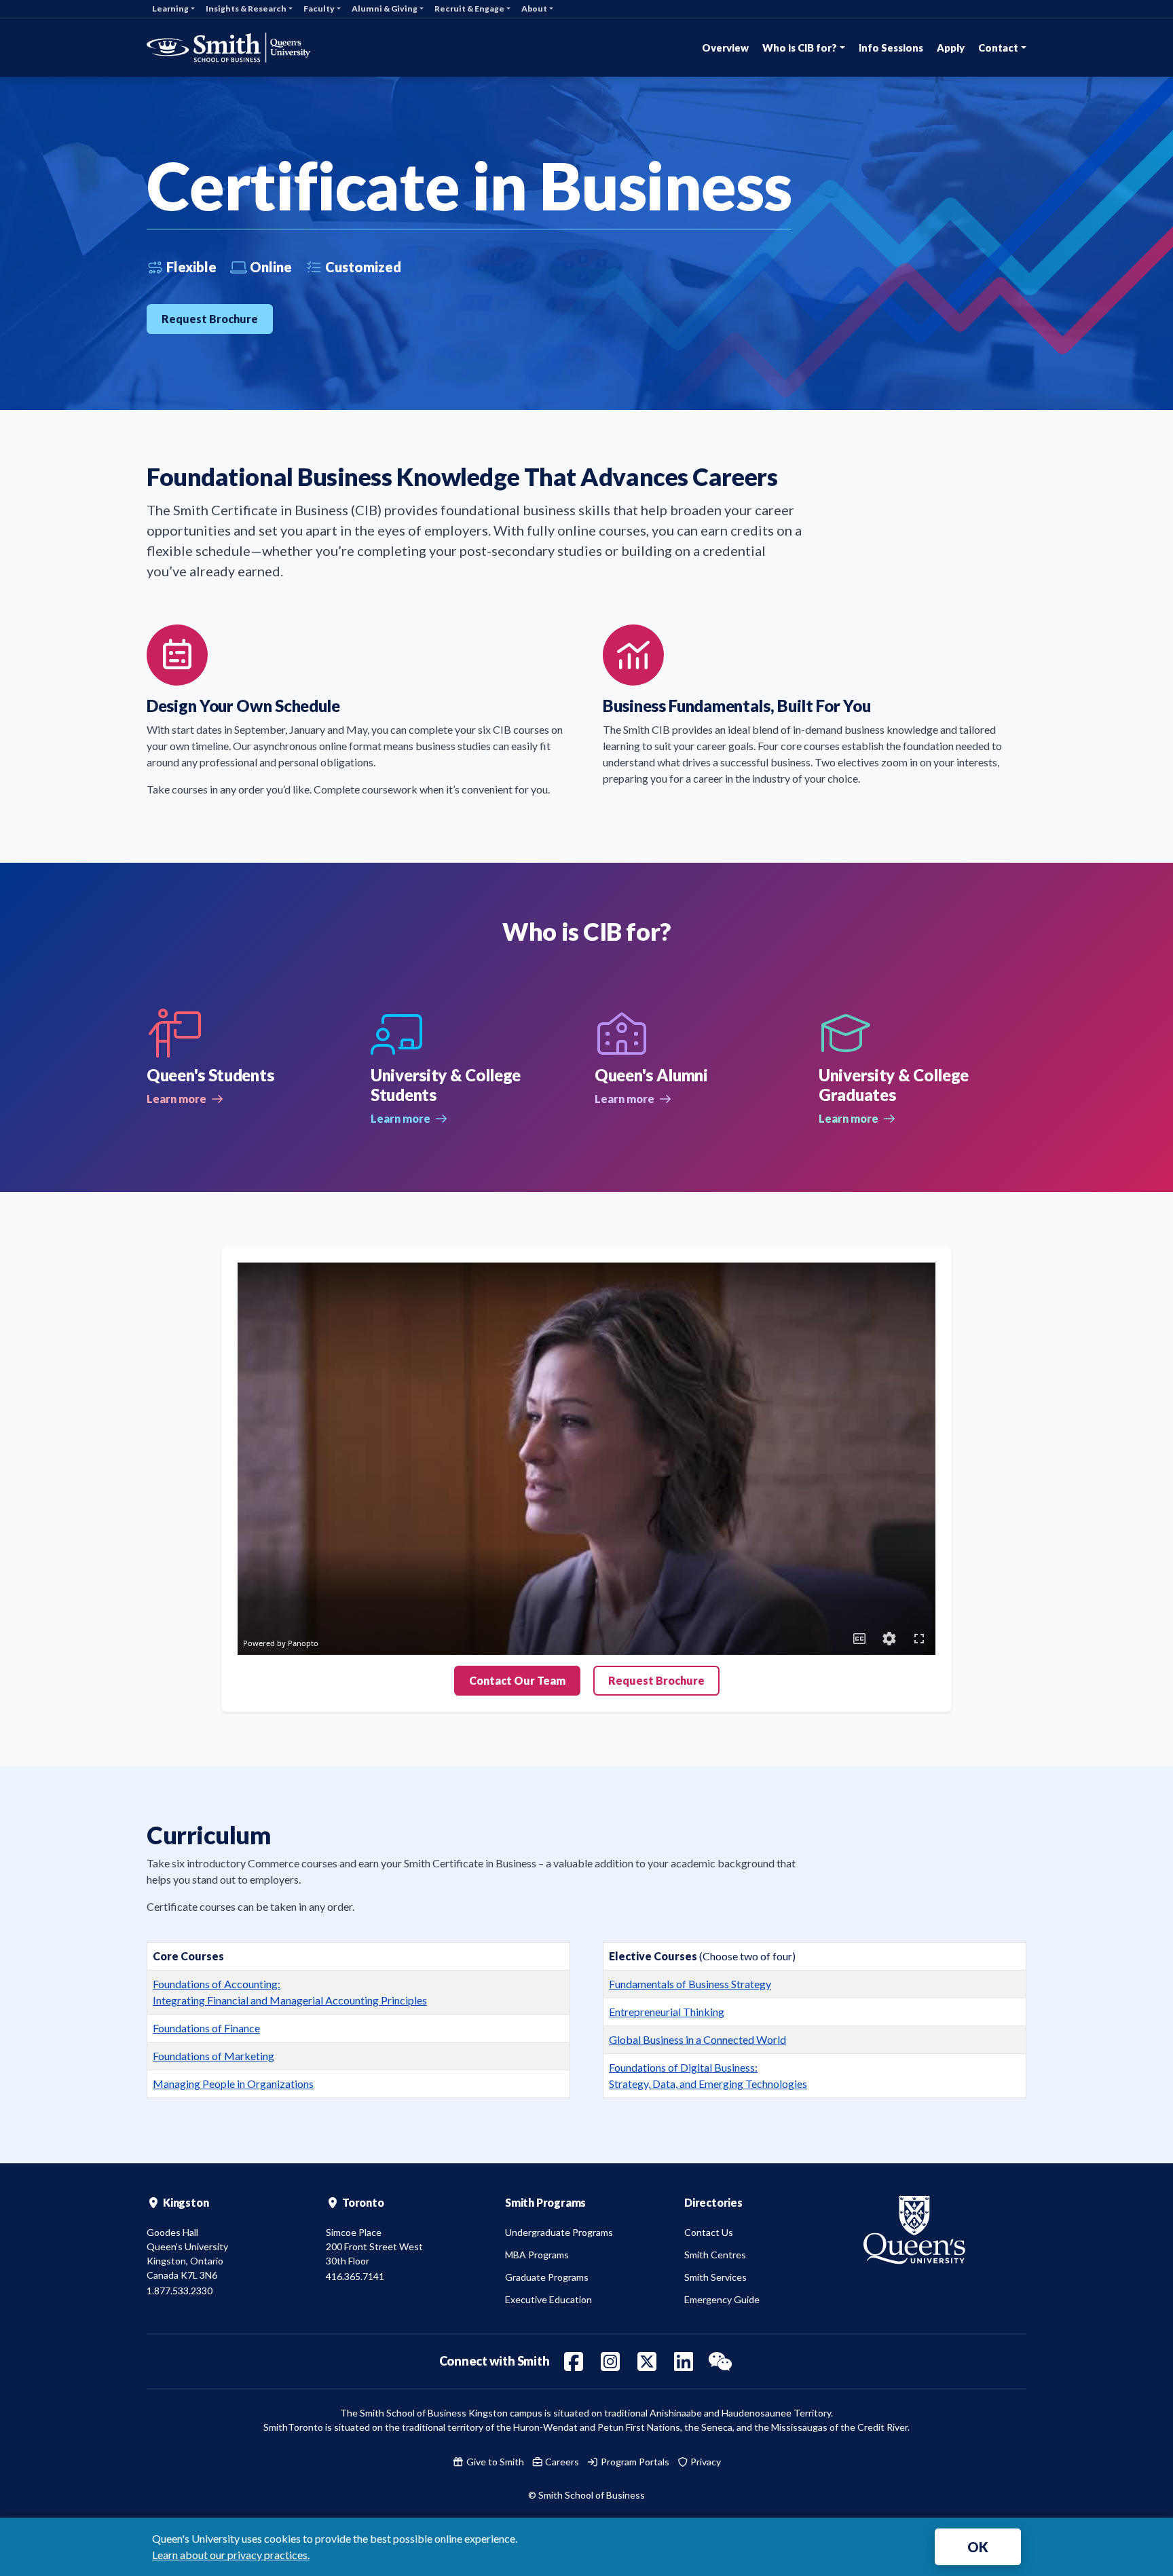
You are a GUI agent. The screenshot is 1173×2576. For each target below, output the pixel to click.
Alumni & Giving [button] (385, 8)
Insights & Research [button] (246, 8)
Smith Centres (715, 2255)
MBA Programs (537, 2255)
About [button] (534, 8)
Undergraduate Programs (559, 2232)
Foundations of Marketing (213, 2056)
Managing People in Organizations (233, 2084)
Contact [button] (998, 48)
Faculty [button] (319, 8)
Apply (951, 48)
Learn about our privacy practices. (231, 2555)
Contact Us (709, 2232)
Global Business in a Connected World (697, 2039)
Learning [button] (170, 8)
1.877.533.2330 (180, 2291)
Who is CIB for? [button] (800, 48)
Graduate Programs (547, 2277)
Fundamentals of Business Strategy (690, 1984)
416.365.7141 (355, 2276)
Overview (725, 48)
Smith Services (715, 2277)
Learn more (185, 1099)
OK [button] (978, 2547)
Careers (561, 2462)
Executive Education (548, 2299)
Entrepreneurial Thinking (667, 2012)
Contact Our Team (517, 1680)
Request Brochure (210, 319)
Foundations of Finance (206, 2028)
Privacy (705, 2462)
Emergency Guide (722, 2299)
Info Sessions (891, 48)
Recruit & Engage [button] (469, 8)
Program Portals (634, 2462)
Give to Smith (494, 2462)
